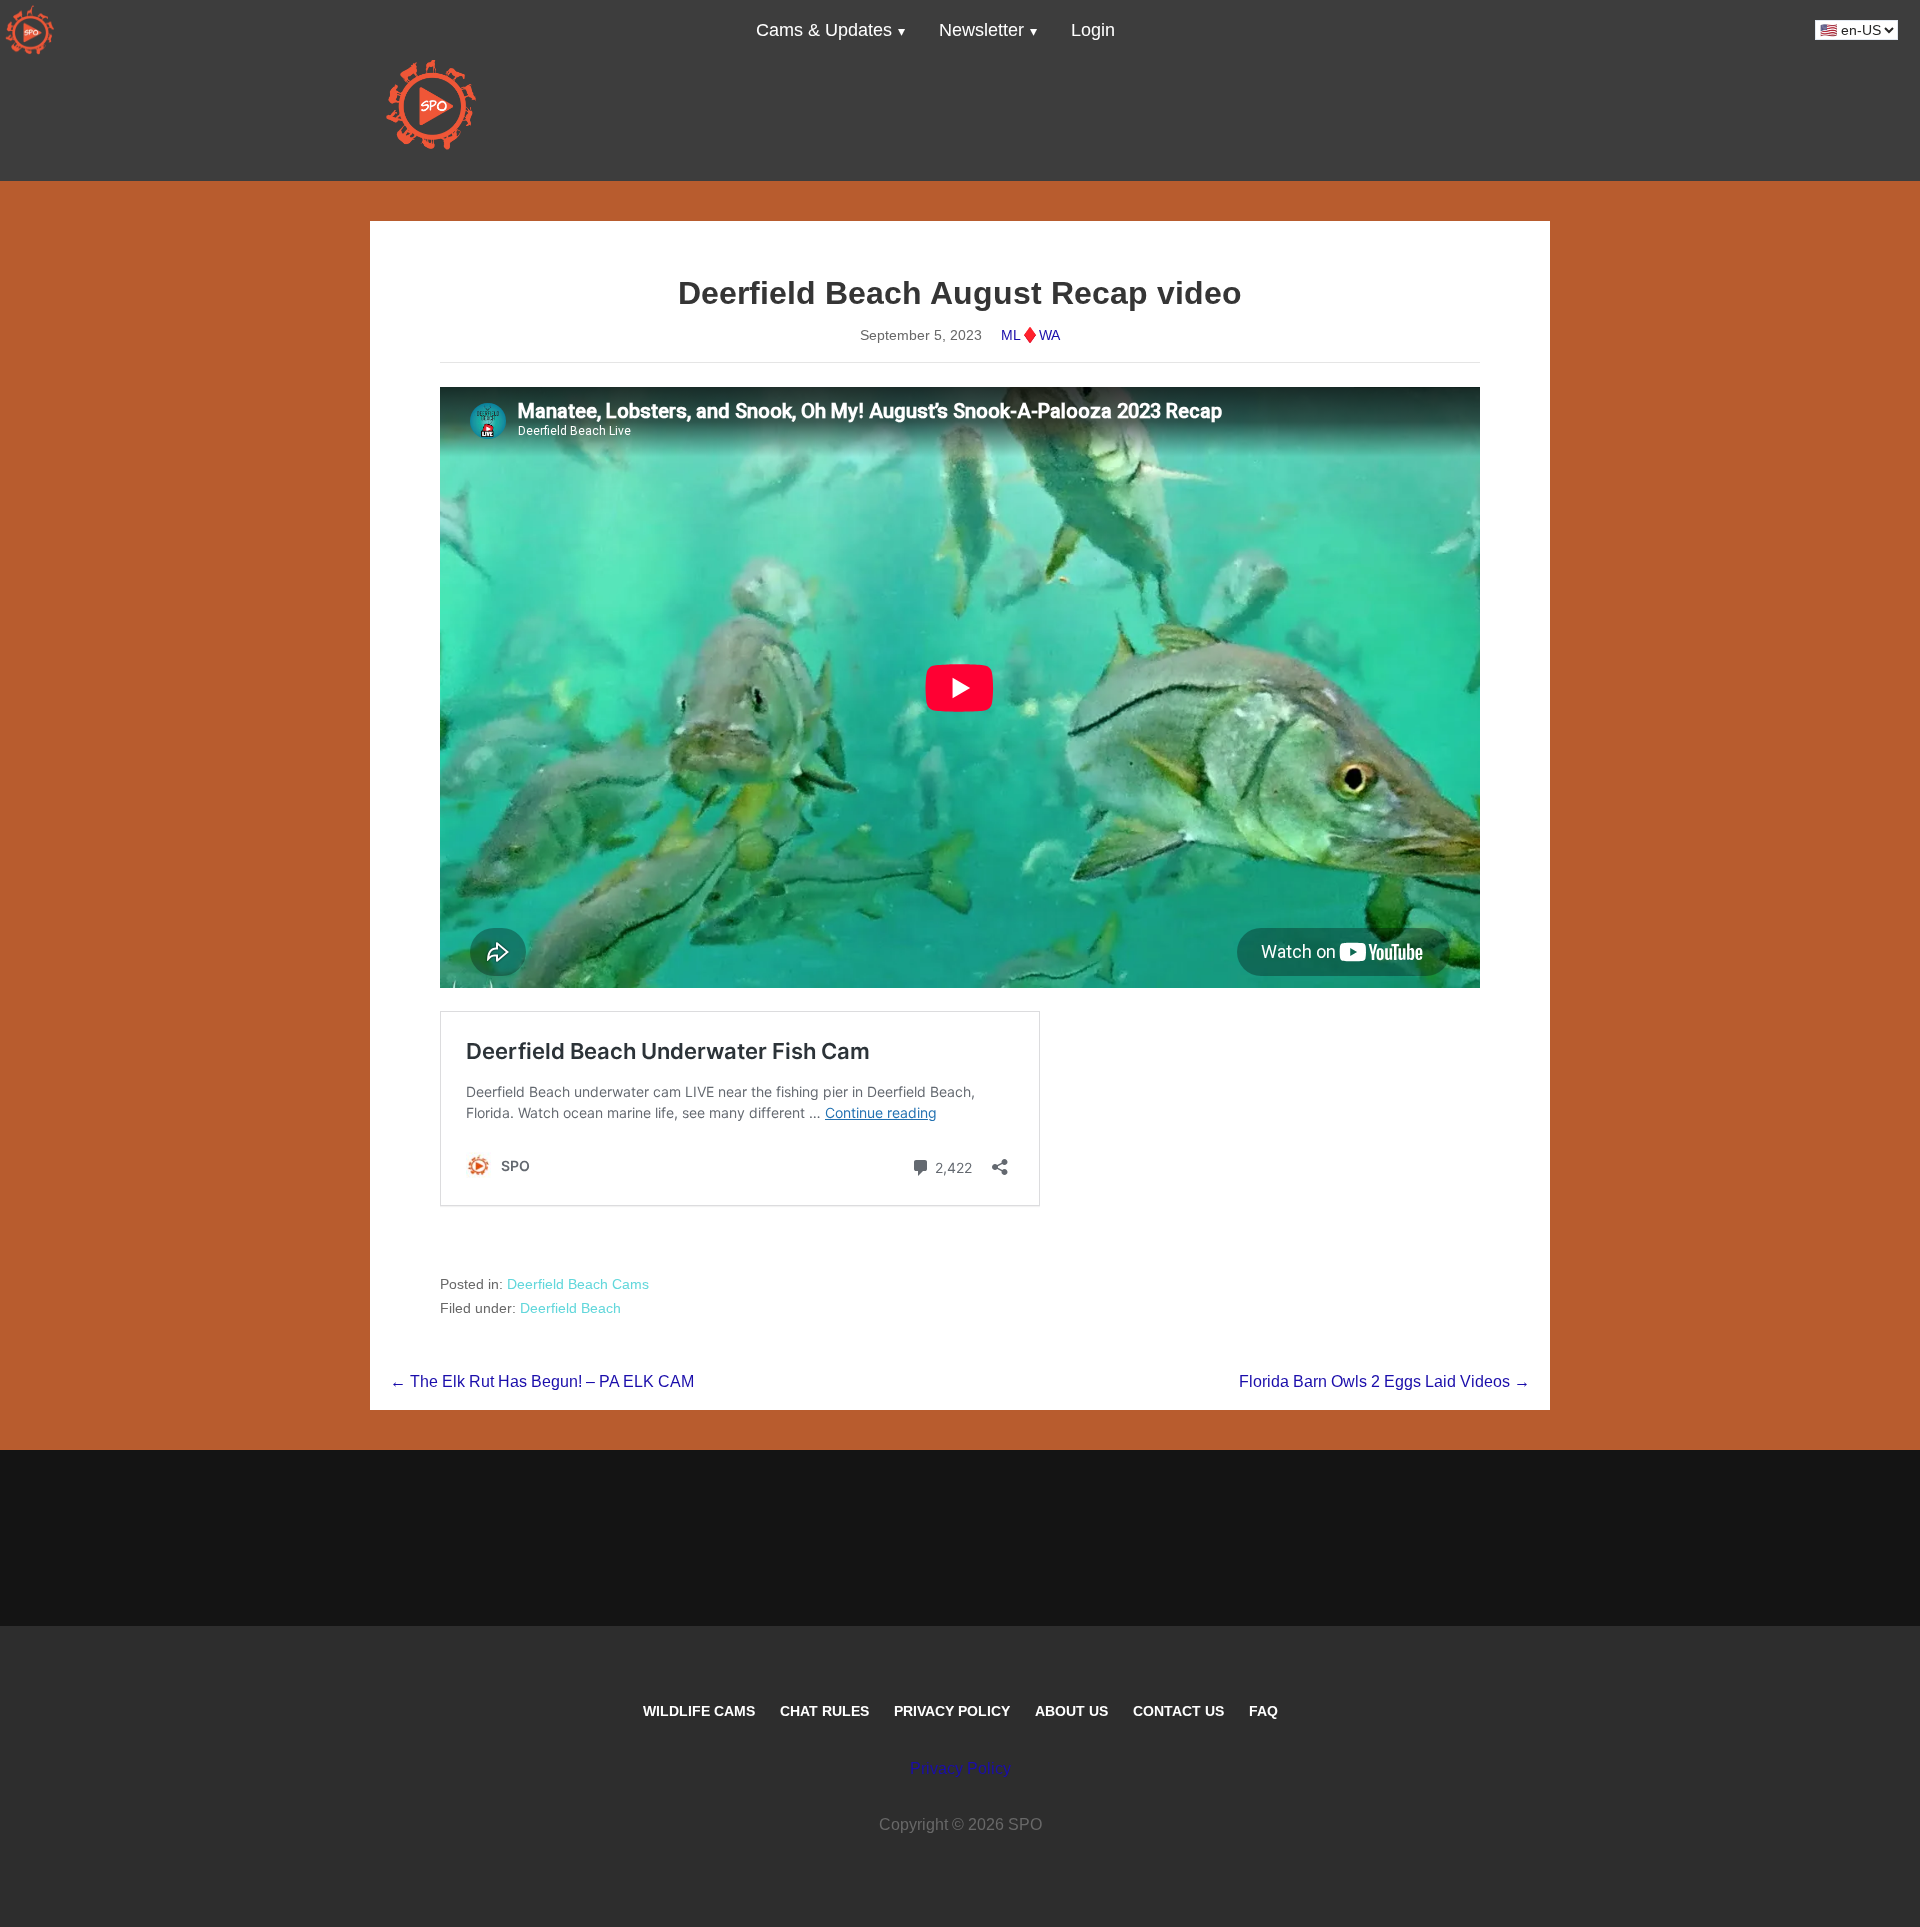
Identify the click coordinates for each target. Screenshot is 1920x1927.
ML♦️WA (1030, 335)
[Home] (30, 30)
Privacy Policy (952, 1711)
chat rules (824, 1711)
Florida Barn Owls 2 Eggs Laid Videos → (1384, 1381)
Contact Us (1178, 1711)
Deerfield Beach (570, 1308)
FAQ (1263, 1711)
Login (1093, 30)
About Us (1071, 1711)
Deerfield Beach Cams (578, 1284)
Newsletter (981, 30)
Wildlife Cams (699, 1711)
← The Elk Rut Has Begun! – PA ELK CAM (542, 1381)
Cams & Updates (824, 30)
